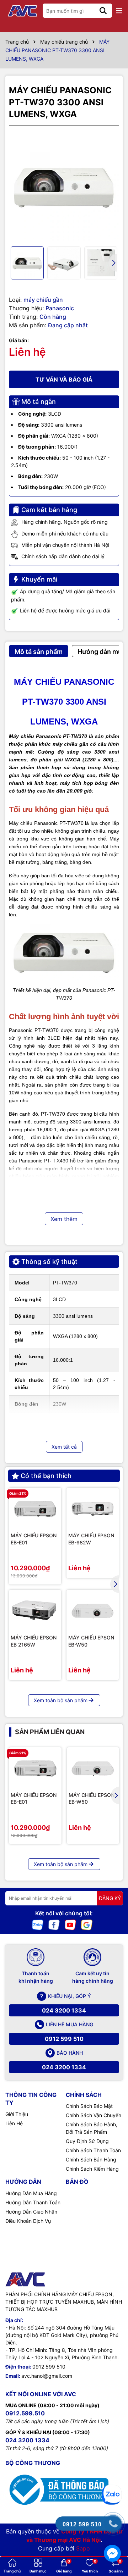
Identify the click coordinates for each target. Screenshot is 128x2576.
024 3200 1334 (64, 2010)
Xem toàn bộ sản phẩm (61, 1700)
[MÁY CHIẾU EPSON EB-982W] (93, 1509)
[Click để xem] (64, 186)
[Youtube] (70, 1924)
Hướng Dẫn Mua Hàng (31, 2193)
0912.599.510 (25, 2413)
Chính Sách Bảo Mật (89, 2106)
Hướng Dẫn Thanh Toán (33, 2202)
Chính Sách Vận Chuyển (94, 2115)
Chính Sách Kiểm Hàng (92, 2169)
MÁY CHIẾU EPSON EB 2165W (34, 1641)
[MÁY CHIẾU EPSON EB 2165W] (35, 1611)
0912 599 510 (64, 2039)
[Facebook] (54, 1924)
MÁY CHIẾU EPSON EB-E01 (34, 1539)
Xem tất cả (64, 1447)
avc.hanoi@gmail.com (47, 2376)
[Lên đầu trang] (113, 2468)
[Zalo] (38, 1924)
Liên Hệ (14, 2123)
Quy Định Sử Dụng (87, 2141)
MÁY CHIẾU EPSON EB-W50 (91, 1641)
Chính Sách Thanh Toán (93, 2150)
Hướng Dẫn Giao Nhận (31, 2212)
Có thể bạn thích (46, 1476)
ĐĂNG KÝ (110, 1898)
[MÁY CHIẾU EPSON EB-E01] (35, 1509)
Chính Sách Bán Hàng (91, 2159)
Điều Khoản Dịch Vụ (28, 2221)
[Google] (87, 1924)
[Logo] (23, 11)
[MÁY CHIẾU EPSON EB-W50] (93, 1611)
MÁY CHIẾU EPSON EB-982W (91, 1539)
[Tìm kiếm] (103, 11)
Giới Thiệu (17, 2114)
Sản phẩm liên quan (50, 1732)
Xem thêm (64, 1219)
